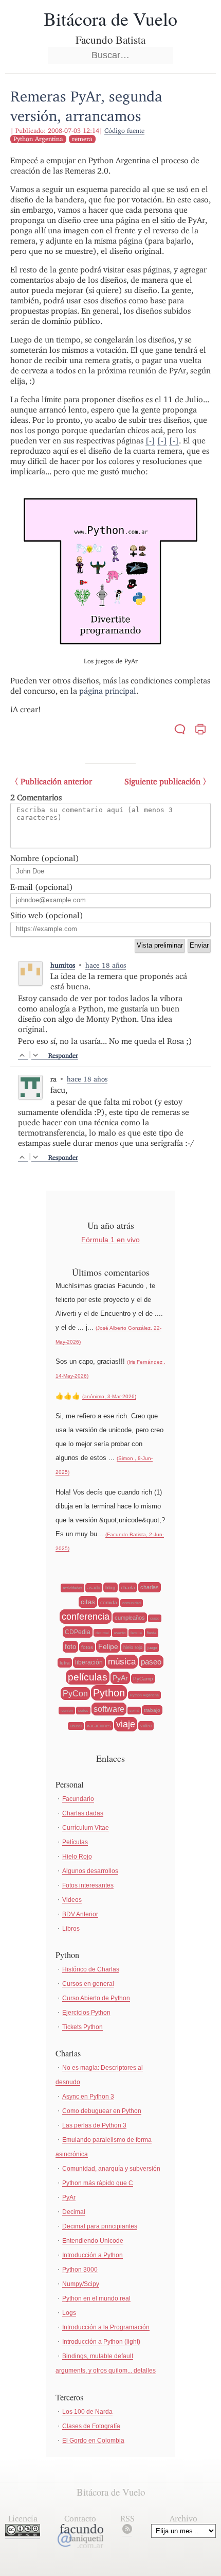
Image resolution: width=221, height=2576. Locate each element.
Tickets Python (82, 2027)
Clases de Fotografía (91, 2426)
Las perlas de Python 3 (94, 2125)
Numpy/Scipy (81, 2284)
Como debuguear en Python (102, 2111)
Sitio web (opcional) (47, 915)
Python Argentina (38, 139)
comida (109, 1602)
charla (128, 1587)
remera (82, 139)
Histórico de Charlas (91, 1969)
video (146, 1726)
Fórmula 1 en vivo (110, 1240)
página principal (108, 691)
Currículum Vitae (86, 1828)
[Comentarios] (180, 731)
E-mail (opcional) (42, 887)
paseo (151, 1662)
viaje (126, 1724)
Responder (63, 1055)
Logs (69, 2313)
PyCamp (143, 1679)
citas (88, 1602)
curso (155, 1618)
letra (65, 1663)
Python (109, 1693)
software (109, 1709)
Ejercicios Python (86, 2013)
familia (136, 1633)
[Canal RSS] (127, 2531)
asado (94, 1588)
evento (120, 1633)
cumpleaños (130, 1618)
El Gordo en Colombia (93, 2441)
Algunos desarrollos (90, 1871)
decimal (102, 1633)
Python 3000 (80, 2270)
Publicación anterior (56, 782)
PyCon (75, 1694)
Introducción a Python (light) (101, 2342)
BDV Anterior (80, 1914)
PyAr (120, 1678)
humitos (63, 965)
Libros (71, 1929)
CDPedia (78, 1632)
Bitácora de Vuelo (110, 19)
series (83, 1711)
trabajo (152, 1710)
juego (152, 1648)
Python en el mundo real (96, 2298)
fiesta (152, 1633)
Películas (75, 1842)
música (122, 1662)
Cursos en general (88, 1984)
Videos (72, 1900)
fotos (87, 1647)
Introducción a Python (93, 2255)
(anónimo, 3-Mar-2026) (109, 1396)
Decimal (74, 2212)
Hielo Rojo (77, 1857)
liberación (89, 1662)
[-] (150, 441)
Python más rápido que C (98, 2183)
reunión (67, 1711)
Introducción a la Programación (106, 2327)
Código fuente (124, 131)
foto (70, 1647)
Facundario (78, 1799)
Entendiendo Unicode (93, 2241)
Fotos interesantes (88, 1885)
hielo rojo (133, 1647)
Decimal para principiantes (100, 2226)
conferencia (86, 1617)
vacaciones (99, 1726)
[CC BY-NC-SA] (23, 2534)
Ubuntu (76, 1726)
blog (110, 1587)
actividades (72, 1588)
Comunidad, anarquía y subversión (111, 2169)
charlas (150, 1587)
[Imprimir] (200, 731)
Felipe (108, 1646)
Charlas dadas (83, 1813)
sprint (134, 1711)
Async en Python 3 (88, 2097)
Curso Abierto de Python (96, 1998)
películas (88, 1677)
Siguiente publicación (162, 782)
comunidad (132, 1603)
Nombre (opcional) (45, 858)
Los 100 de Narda (87, 2412)
